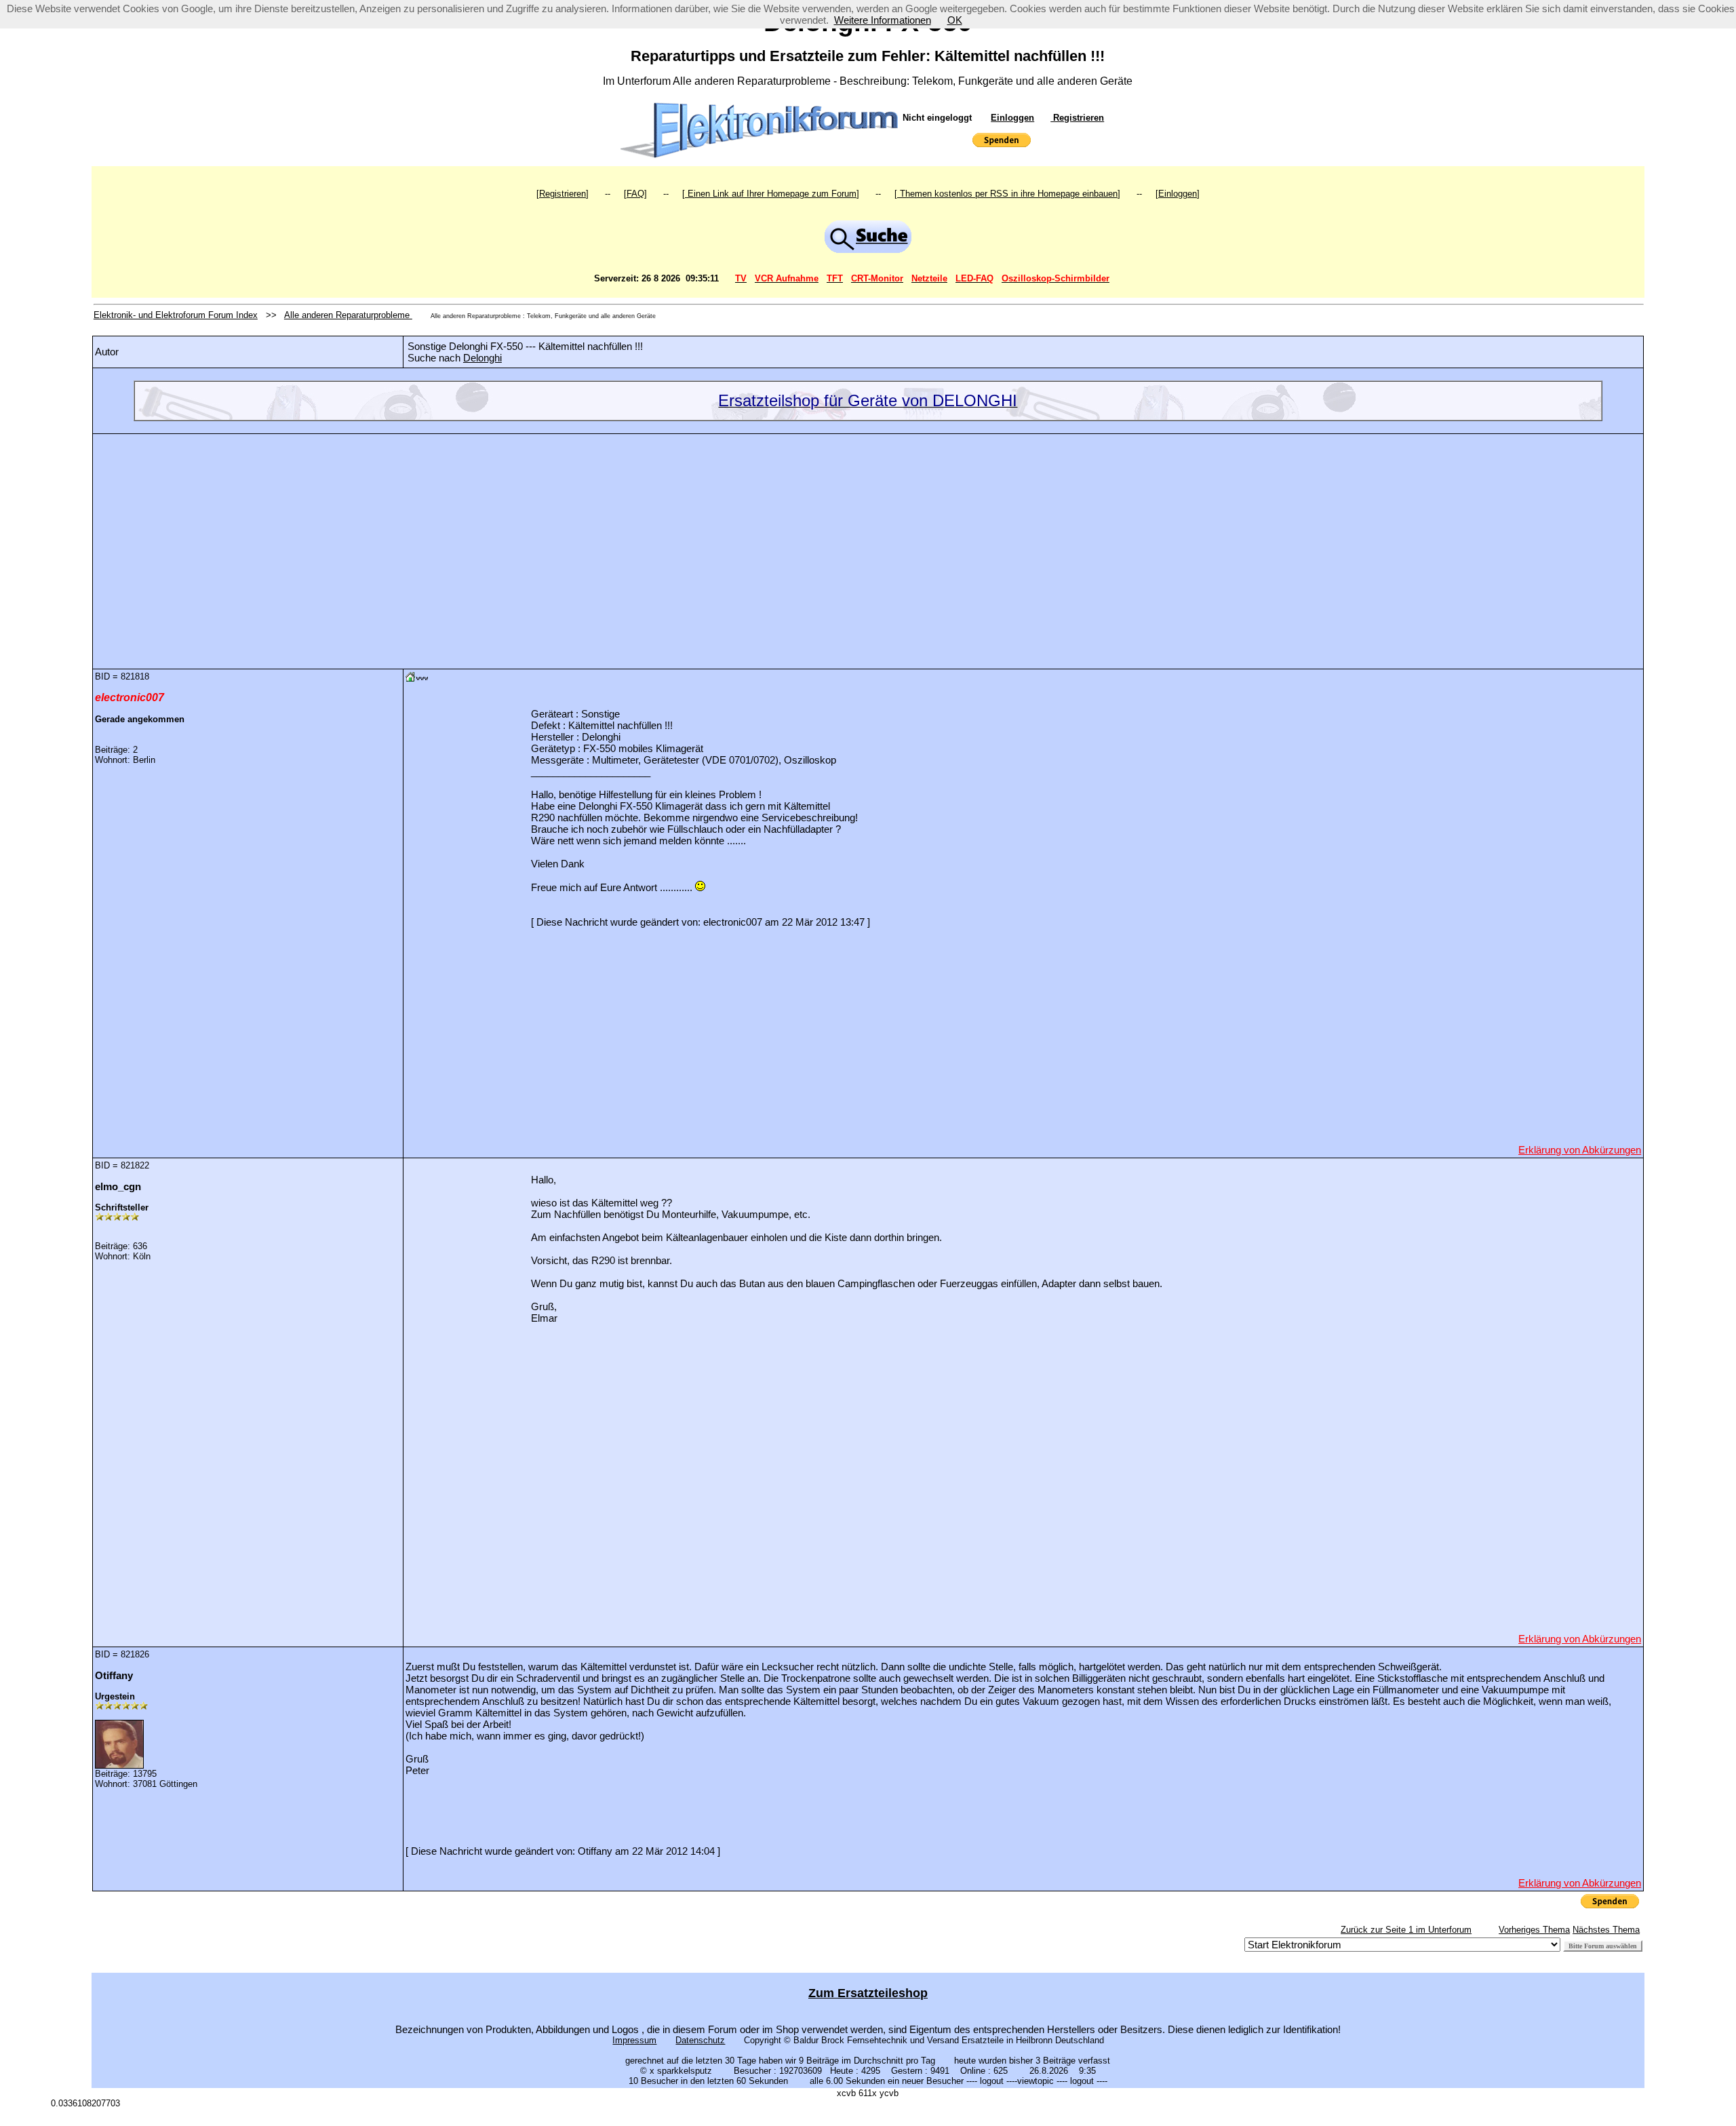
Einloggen (1012, 118)
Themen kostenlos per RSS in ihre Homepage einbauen (1007, 194)
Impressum (634, 2040)
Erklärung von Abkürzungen (1580, 1150)
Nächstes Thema (1606, 1930)
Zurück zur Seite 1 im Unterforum (1406, 1930)
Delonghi (482, 358)
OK (955, 20)
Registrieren (1077, 118)
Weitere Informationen (883, 20)
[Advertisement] (868, 541)
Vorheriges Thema (1534, 1930)
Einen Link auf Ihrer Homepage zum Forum (771, 194)
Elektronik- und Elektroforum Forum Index (176, 315)
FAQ (635, 194)
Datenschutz (700, 2040)
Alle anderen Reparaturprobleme (348, 315)
